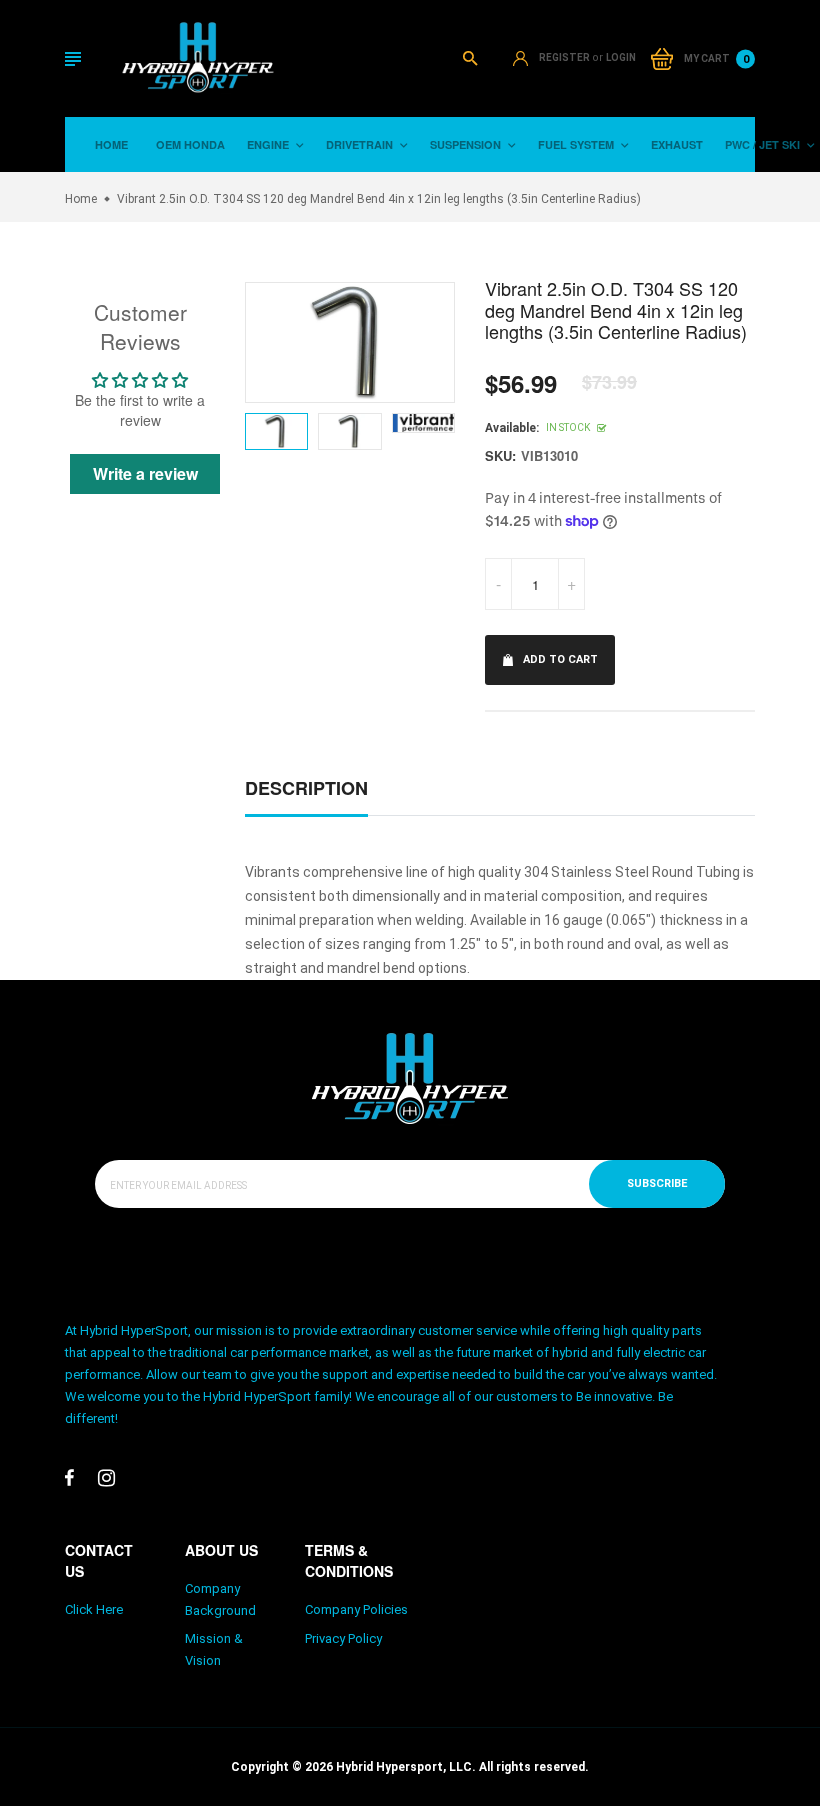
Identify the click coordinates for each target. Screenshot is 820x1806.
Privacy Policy (343, 1638)
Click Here (94, 1609)
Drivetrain (361, 144)
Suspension (467, 144)
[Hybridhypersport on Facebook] (69, 1478)
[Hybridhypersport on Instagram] (106, 1478)
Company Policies (356, 1609)
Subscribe (657, 1183)
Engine (269, 144)
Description (306, 788)
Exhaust (677, 144)
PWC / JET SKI (764, 144)
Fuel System (577, 144)
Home (111, 144)
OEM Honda (190, 144)
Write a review (145, 473)
